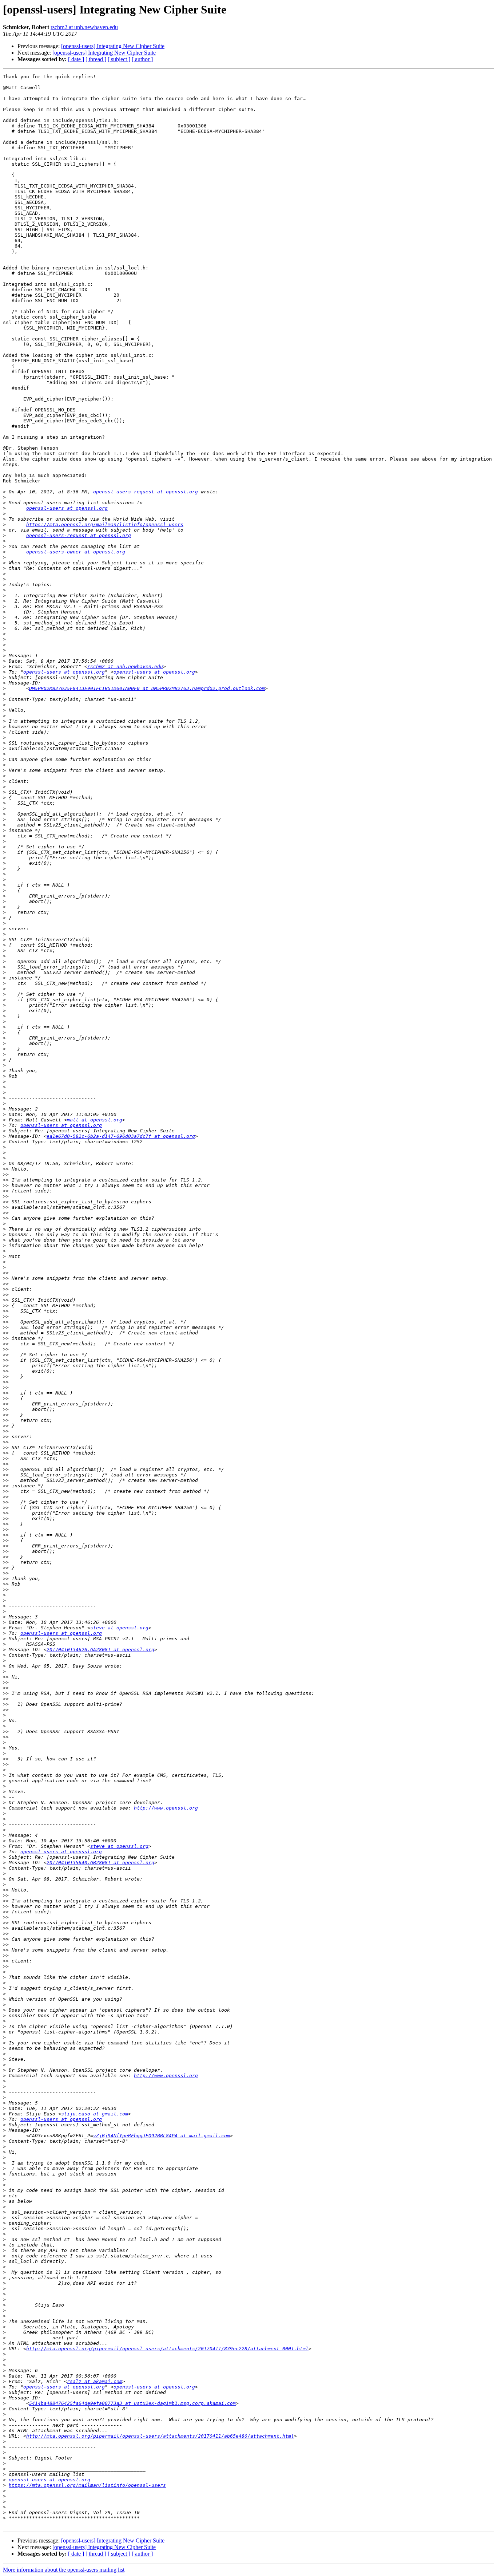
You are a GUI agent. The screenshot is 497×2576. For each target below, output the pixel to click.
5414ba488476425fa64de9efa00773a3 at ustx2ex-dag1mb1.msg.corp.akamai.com (132, 2403)
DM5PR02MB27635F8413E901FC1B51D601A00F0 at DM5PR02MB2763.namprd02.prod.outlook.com (147, 688)
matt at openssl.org (95, 1120)
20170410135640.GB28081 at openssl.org (100, 1863)
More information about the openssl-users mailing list (64, 2570)
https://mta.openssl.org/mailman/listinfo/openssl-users (105, 524)
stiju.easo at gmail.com (95, 2114)
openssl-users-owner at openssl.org (76, 552)
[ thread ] (96, 59)
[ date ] (76, 59)
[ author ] (142, 59)
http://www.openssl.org (166, 1808)
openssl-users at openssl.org (67, 508)
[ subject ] (119, 59)
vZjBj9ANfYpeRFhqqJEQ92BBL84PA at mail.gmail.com (162, 2136)
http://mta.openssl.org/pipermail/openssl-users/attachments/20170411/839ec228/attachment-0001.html (167, 2349)
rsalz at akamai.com (95, 2381)
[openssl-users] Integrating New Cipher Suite (113, 46)
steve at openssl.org (119, 1628)
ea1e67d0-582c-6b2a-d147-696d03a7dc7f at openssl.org (121, 1136)
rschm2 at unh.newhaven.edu (84, 27)
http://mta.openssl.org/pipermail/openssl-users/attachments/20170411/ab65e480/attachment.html (160, 2436)
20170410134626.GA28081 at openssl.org (100, 1650)
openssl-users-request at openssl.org (146, 492)
